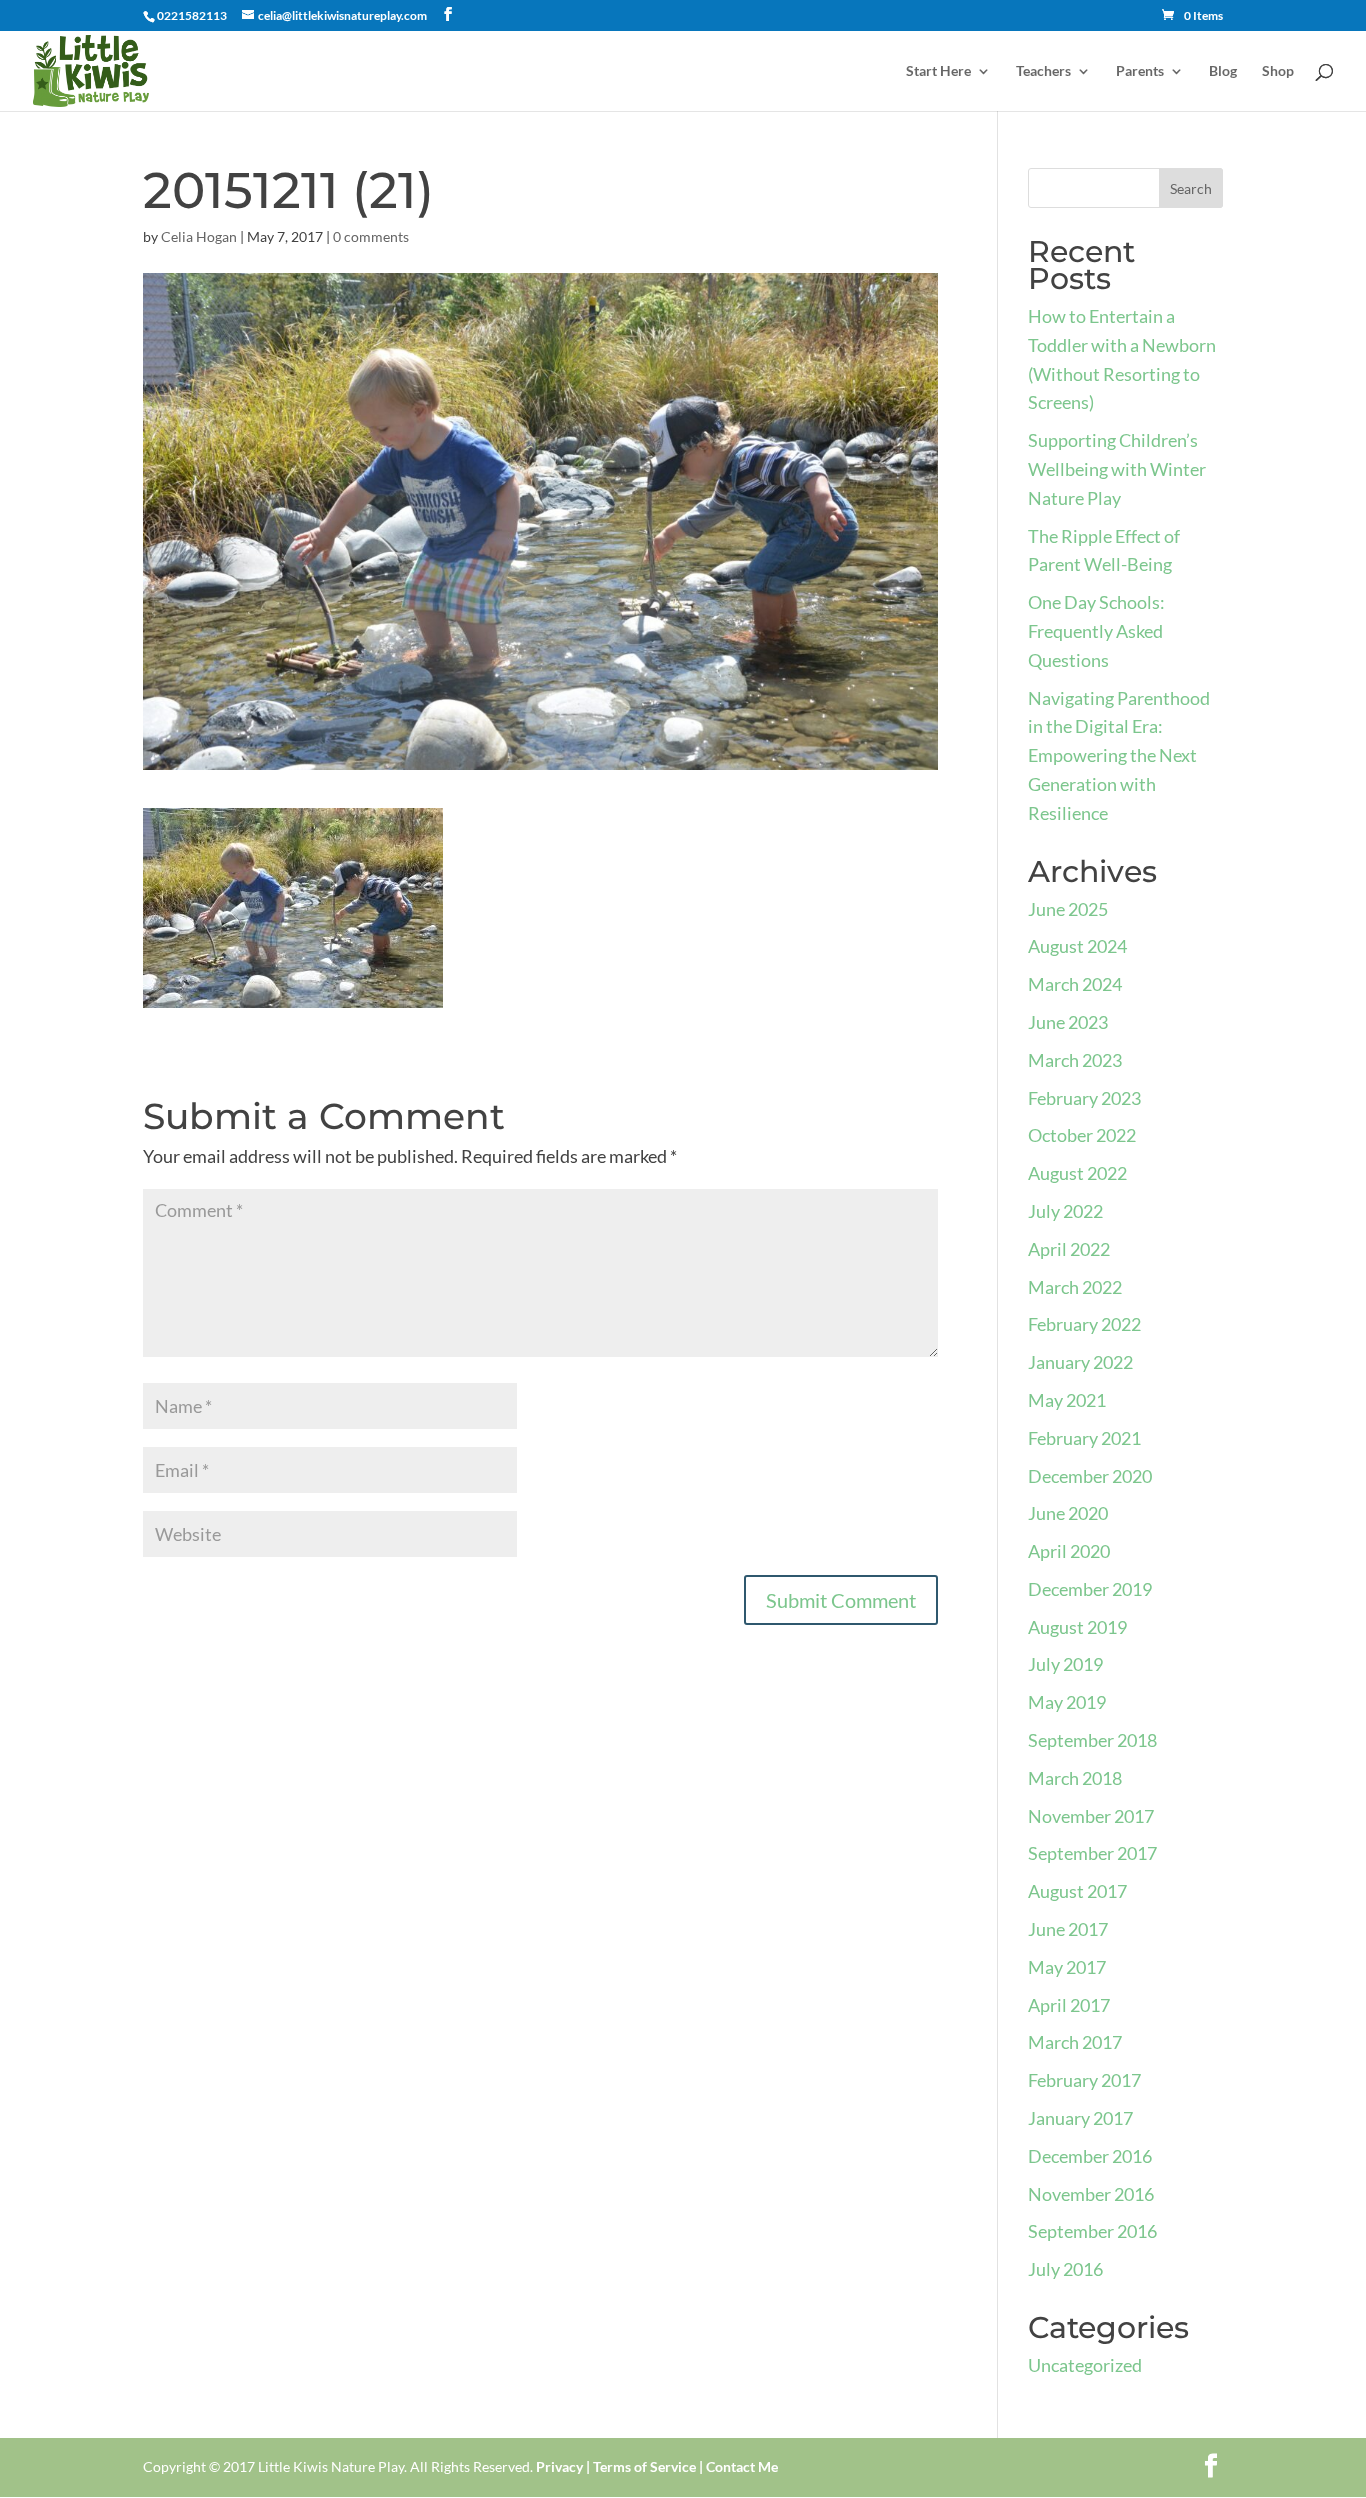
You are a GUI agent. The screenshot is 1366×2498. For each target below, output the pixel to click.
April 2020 (1069, 1551)
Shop (1278, 71)
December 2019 (1090, 1589)
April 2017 (1069, 2005)
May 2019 (1067, 1702)
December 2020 (1090, 1476)
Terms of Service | (648, 2466)
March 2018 (1075, 1778)
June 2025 (1068, 909)
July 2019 (1065, 1664)
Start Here (938, 71)
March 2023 (1075, 1060)
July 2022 (1065, 1211)
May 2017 (1067, 1967)
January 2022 (1080, 1362)
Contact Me (740, 2466)
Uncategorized (1085, 2365)
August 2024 (1077, 946)
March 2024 (1075, 984)
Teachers (1043, 71)
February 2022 (1084, 1324)
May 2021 (1067, 1400)
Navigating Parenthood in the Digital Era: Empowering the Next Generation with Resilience (1119, 755)
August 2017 (1077, 1891)
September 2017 (1092, 1853)
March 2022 (1075, 1287)
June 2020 (1068, 1513)
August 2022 (1077, 1173)
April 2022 (1069, 1249)
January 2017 (1080, 2118)
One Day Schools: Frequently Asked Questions (1096, 631)
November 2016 (1091, 2194)
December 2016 (1090, 2156)
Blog (1223, 71)
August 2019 (1077, 1627)
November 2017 (1091, 1816)
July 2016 (1065, 2269)
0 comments (371, 236)
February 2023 (1084, 1098)
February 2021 (1084, 1438)
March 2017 (1075, 2042)
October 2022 (1082, 1135)
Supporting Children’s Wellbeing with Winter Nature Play (1117, 469)
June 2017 (1068, 1929)
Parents (1140, 71)
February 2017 (1084, 2080)
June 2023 (1068, 1022)
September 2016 (1092, 2231)
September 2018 (1092, 1740)
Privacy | (563, 2466)
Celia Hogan (199, 236)
